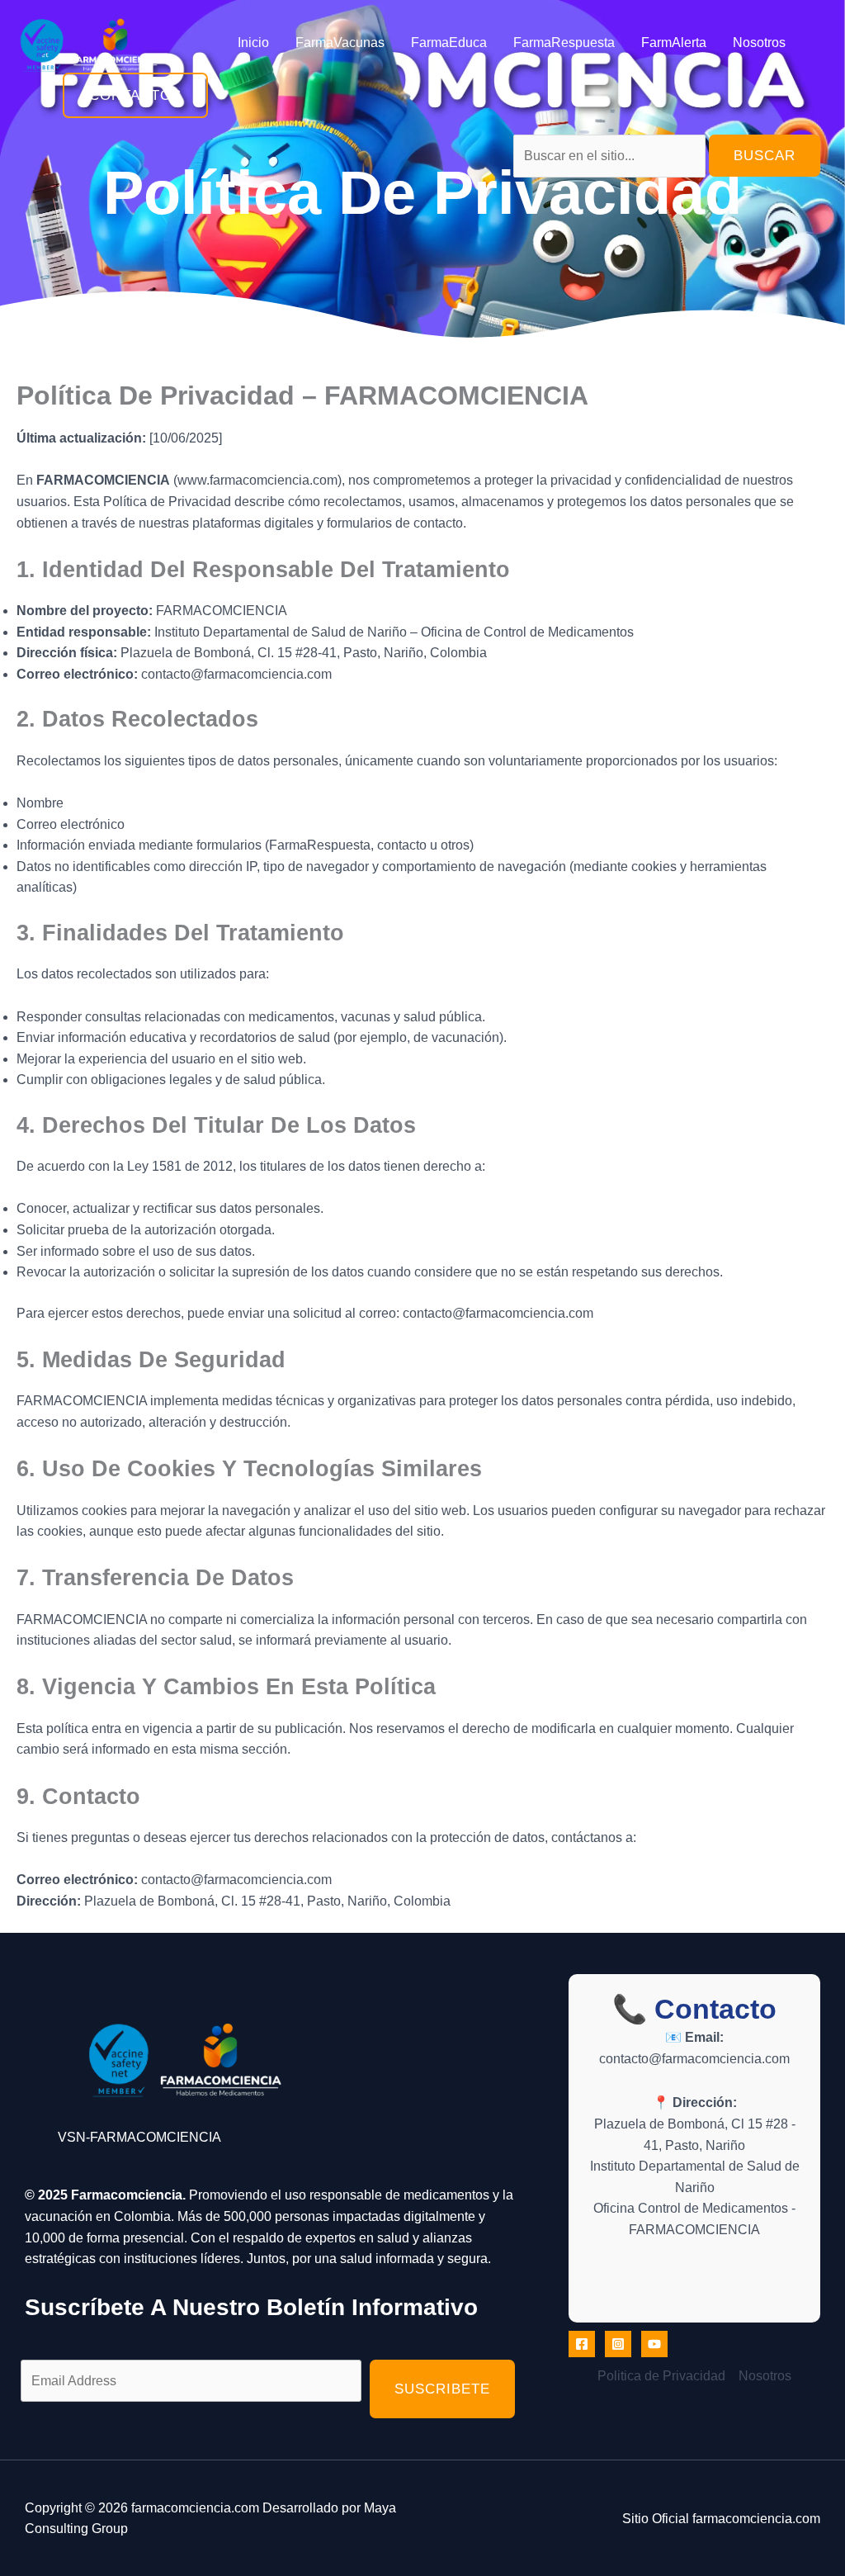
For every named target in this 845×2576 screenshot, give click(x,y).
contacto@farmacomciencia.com (236, 674)
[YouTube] (654, 2344)
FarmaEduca (449, 43)
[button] (135, 95)
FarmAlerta (674, 43)
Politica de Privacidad (661, 2376)
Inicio (253, 43)
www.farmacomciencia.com (257, 480)
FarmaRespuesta (564, 43)
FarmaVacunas (340, 43)
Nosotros (759, 43)
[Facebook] (582, 2344)
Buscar (765, 156)
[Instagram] (618, 2344)
